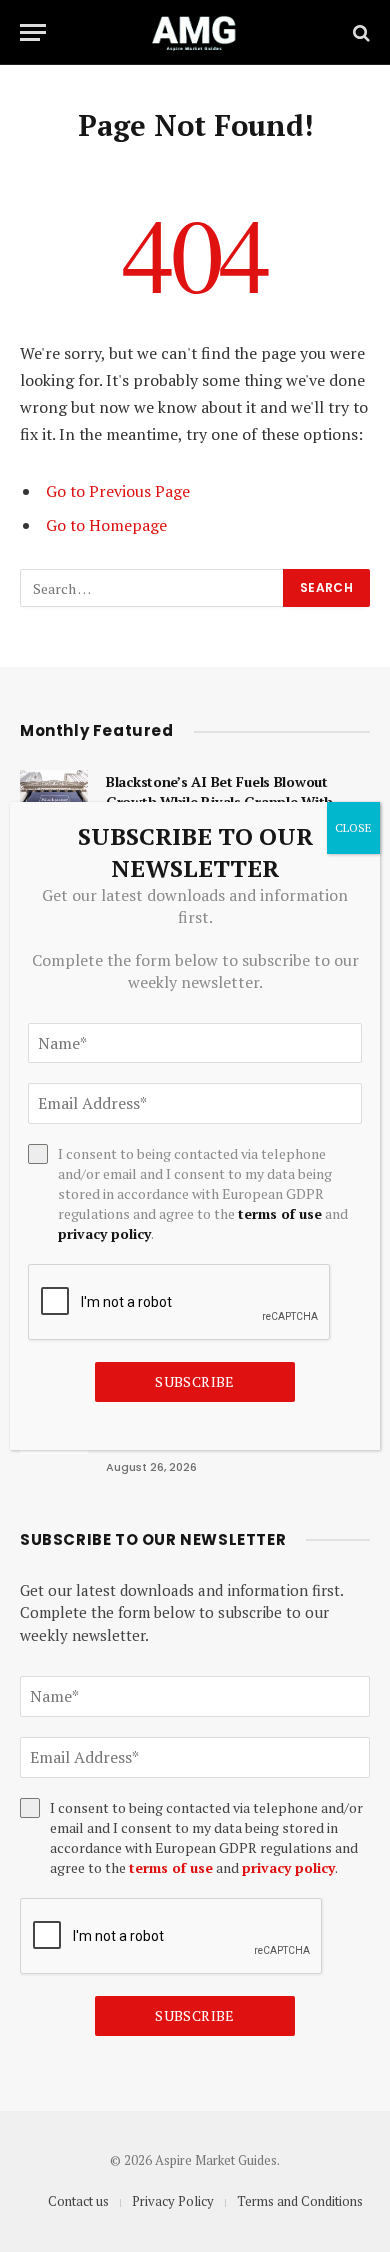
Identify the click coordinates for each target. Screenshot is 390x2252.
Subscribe (195, 2015)
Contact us (78, 2201)
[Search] (359, 32)
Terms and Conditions (300, 2201)
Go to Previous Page (118, 491)
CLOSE (353, 827)
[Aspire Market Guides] (194, 32)
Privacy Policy (173, 2201)
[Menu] (33, 32)
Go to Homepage (106, 525)
